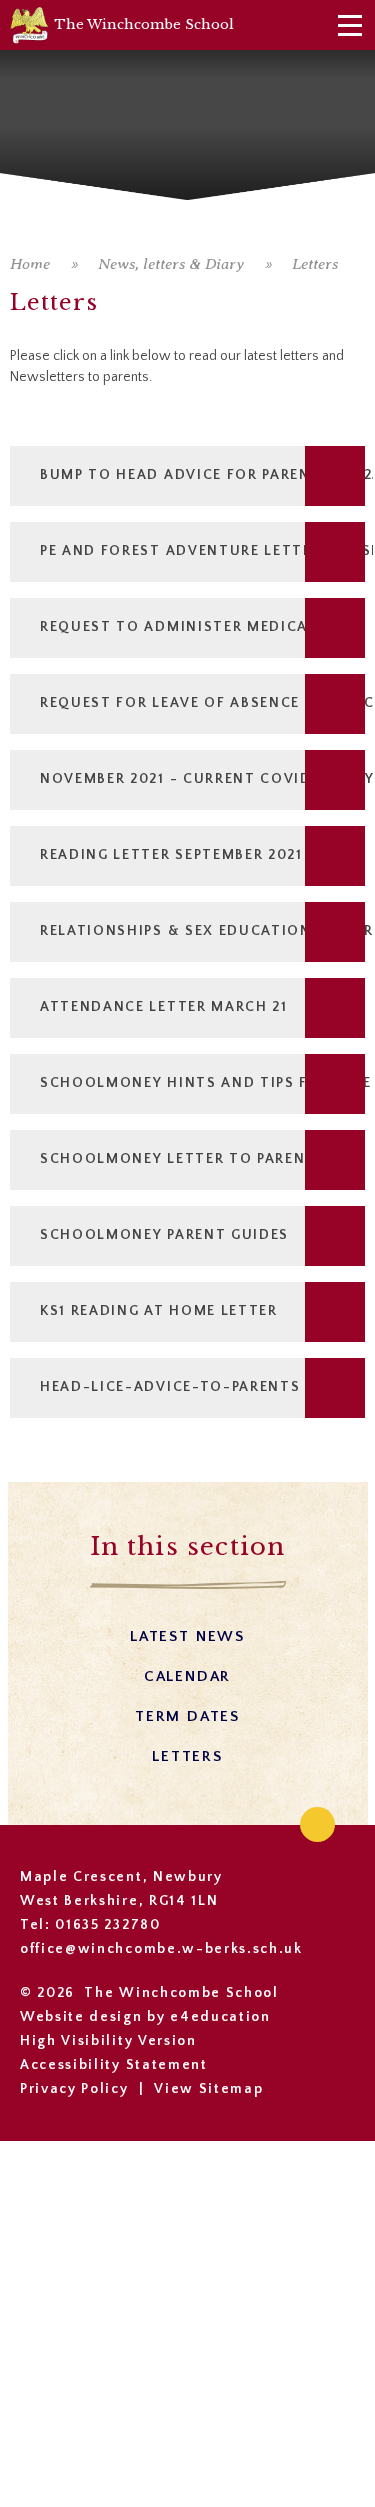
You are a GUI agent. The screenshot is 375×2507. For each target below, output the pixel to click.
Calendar (187, 1676)
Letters (315, 263)
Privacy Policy (74, 2089)
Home (30, 263)
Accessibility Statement (114, 2065)
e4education (220, 2017)
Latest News (187, 1636)
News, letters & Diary (171, 263)
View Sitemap (208, 2089)
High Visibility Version (108, 2041)
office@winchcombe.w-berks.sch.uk (161, 1949)
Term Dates (187, 1716)
